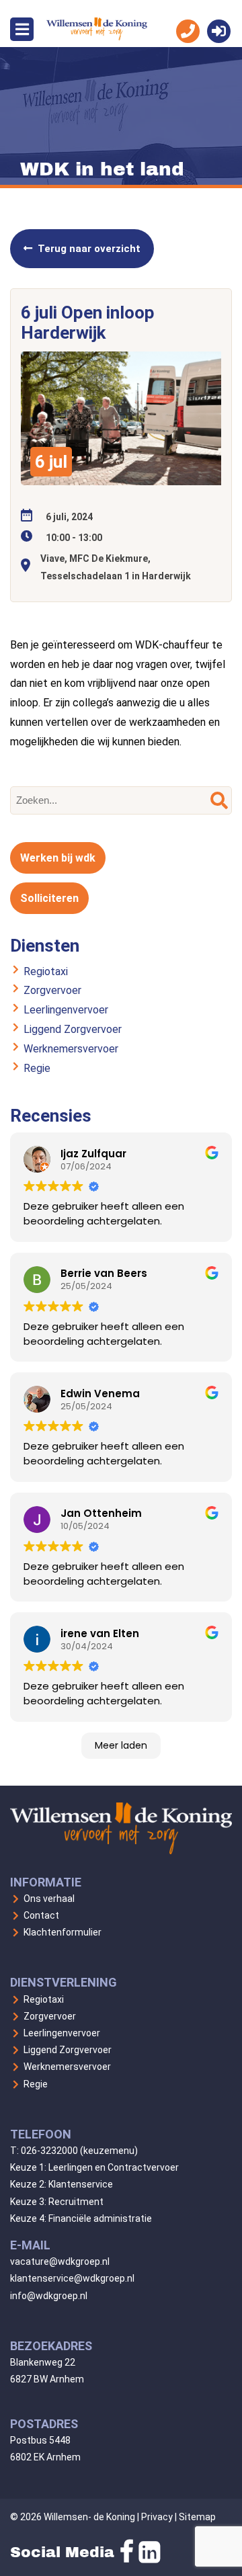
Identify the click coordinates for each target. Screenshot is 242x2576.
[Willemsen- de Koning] (97, 37)
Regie (37, 1068)
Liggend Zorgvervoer (73, 1029)
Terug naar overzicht (89, 249)
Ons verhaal (49, 1899)
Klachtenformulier (63, 1932)
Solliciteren (49, 898)
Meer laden (121, 1745)
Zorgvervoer (52, 990)
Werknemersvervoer (71, 1049)
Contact (41, 1915)
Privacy (157, 2517)
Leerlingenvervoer (66, 1010)
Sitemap (197, 2517)
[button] (219, 800)
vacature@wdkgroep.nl (60, 2261)
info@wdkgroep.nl (49, 2296)
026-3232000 (49, 2151)
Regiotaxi (46, 971)
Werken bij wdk (58, 858)
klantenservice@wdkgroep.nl (72, 2278)
